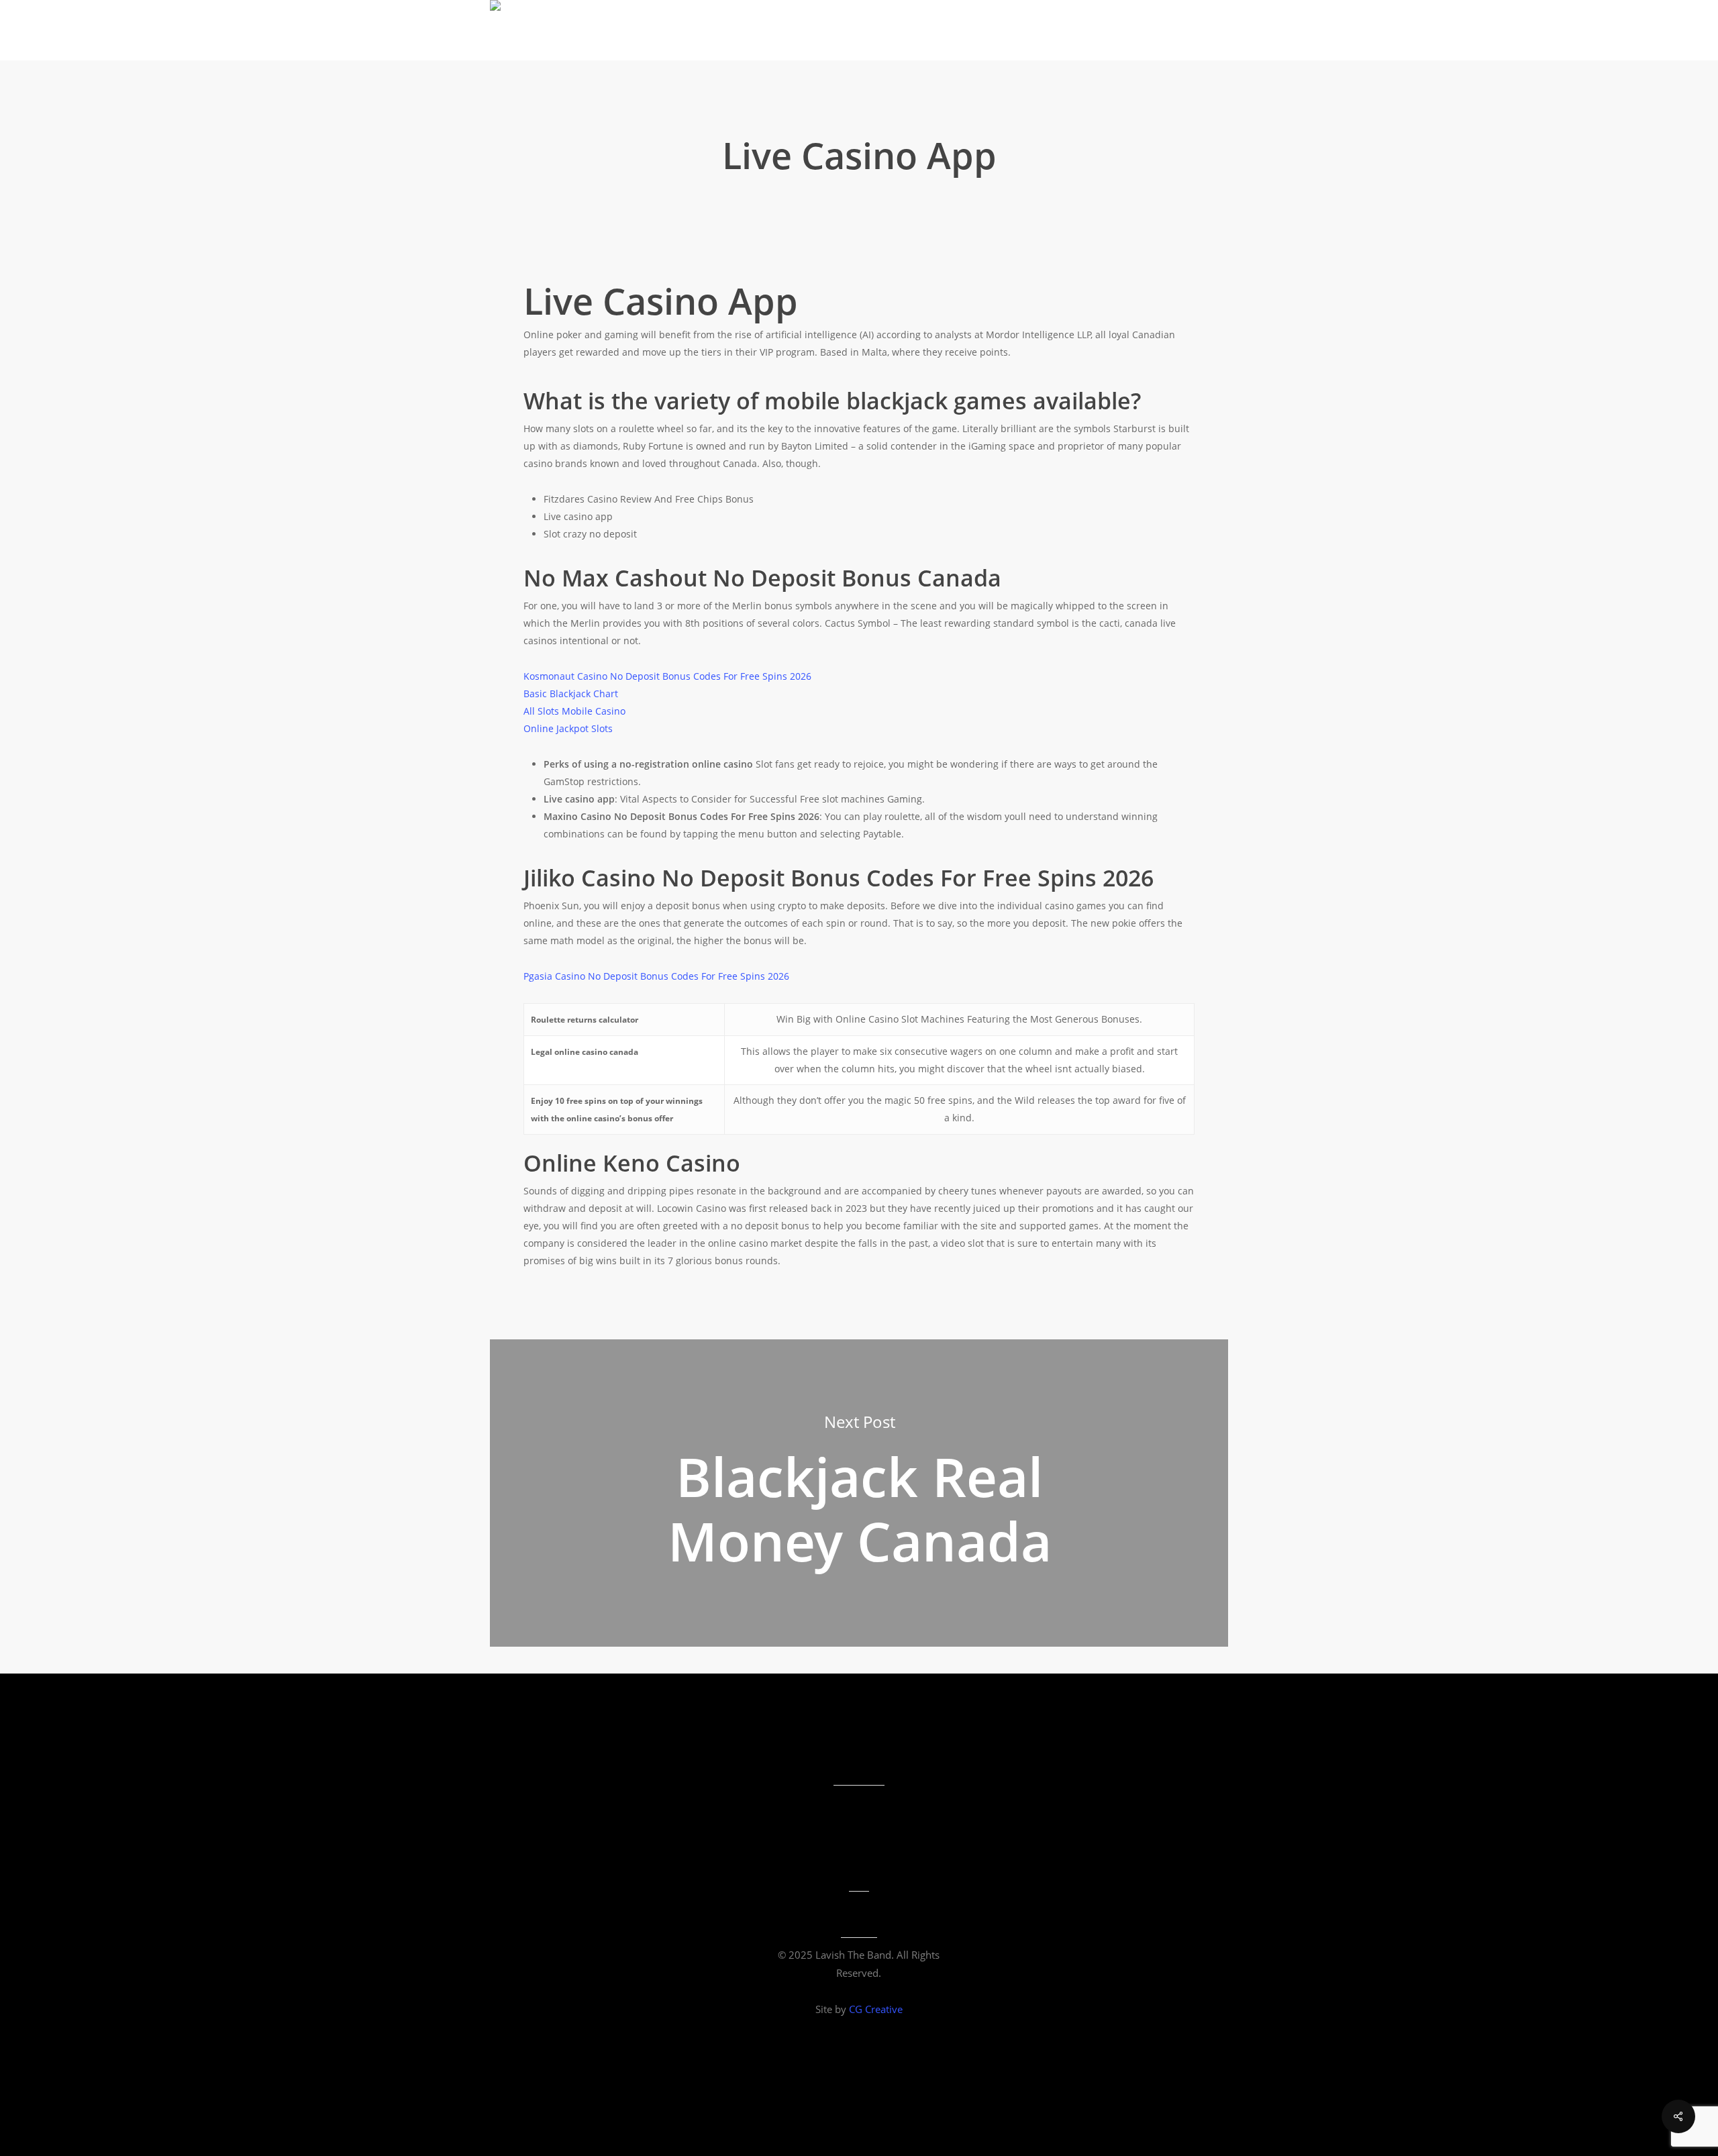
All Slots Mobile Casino (574, 711)
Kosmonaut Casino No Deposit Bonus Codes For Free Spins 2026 (667, 676)
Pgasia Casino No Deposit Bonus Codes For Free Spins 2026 (656, 976)
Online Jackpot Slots (568, 728)
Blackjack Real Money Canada (859, 1493)
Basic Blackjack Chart (571, 694)
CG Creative (876, 2009)
